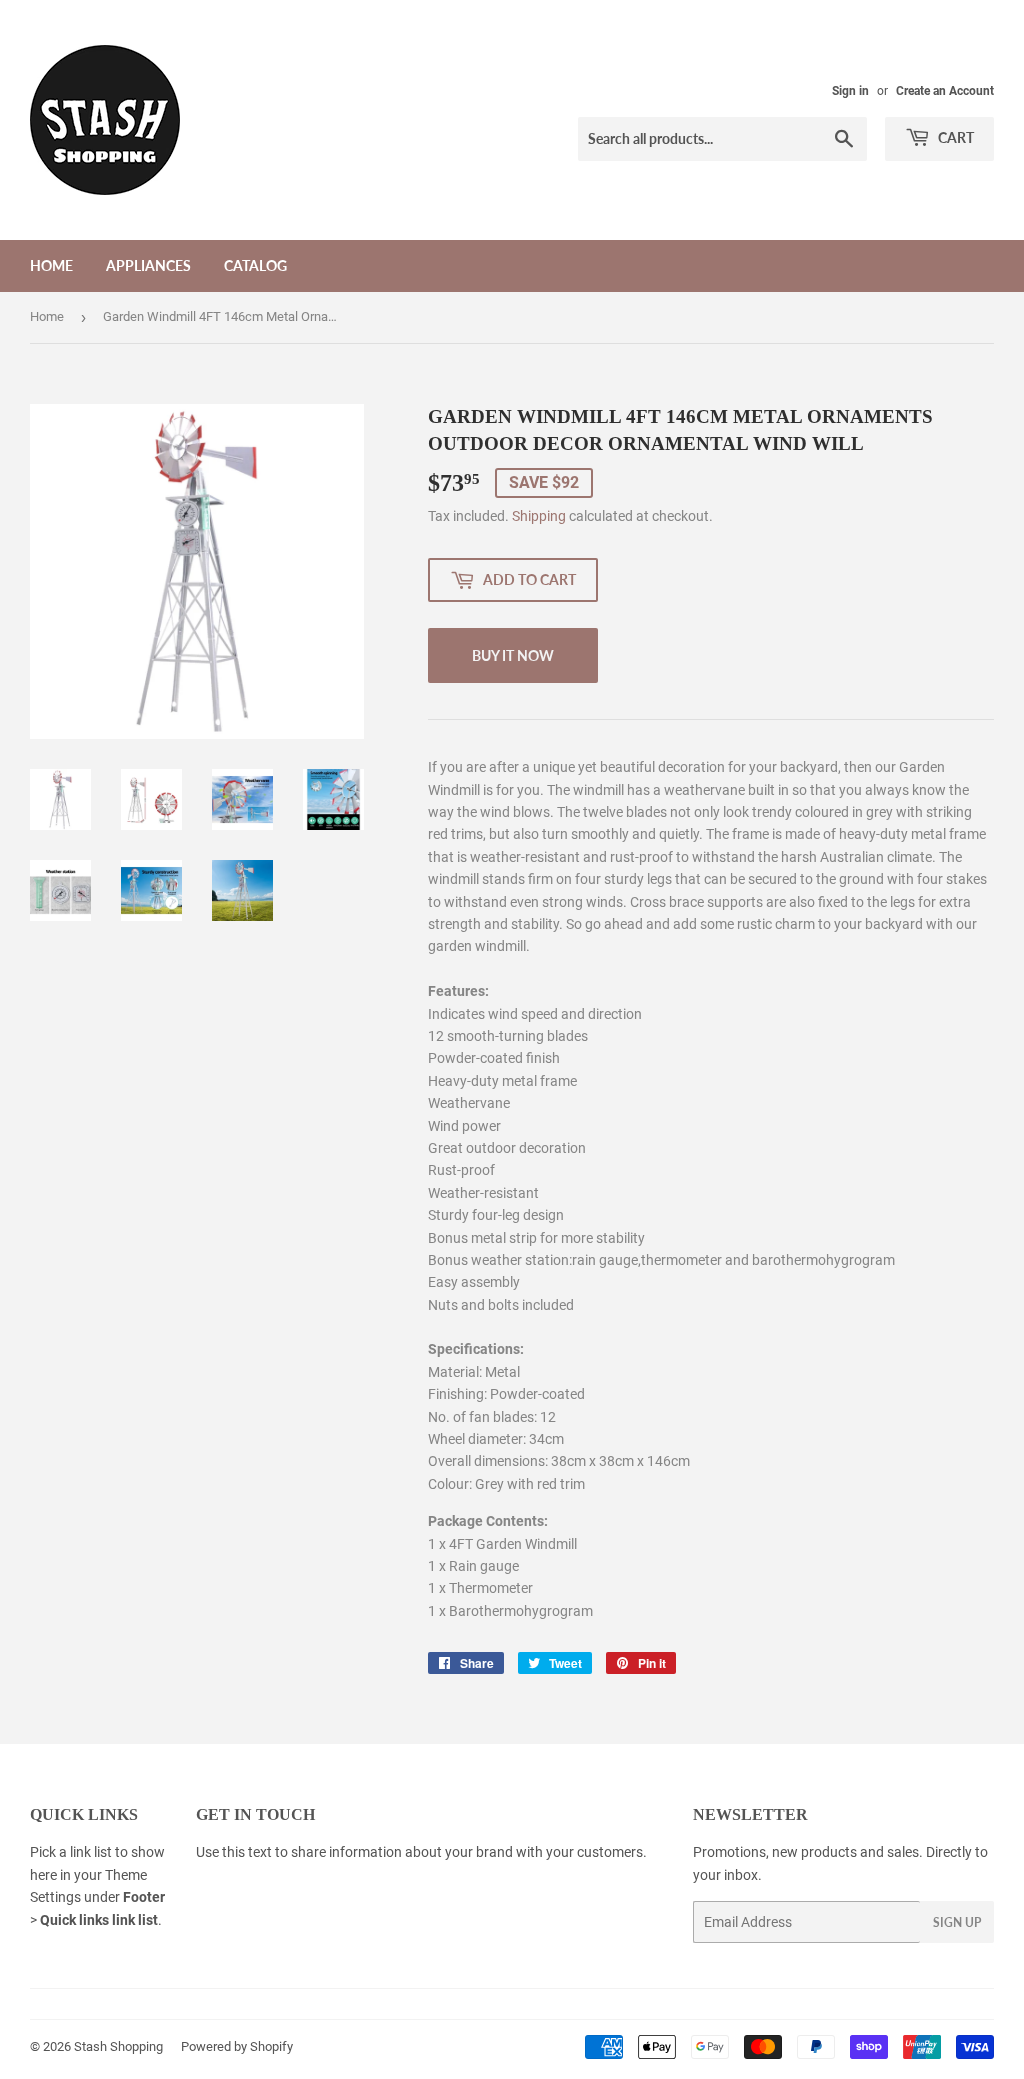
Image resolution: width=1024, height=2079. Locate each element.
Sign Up (957, 1922)
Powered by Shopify (237, 2046)
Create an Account (945, 91)
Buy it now (513, 655)
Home (51, 265)
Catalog (255, 265)
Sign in (850, 91)
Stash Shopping (118, 2046)
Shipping (539, 516)
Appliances (148, 265)
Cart (954, 137)
